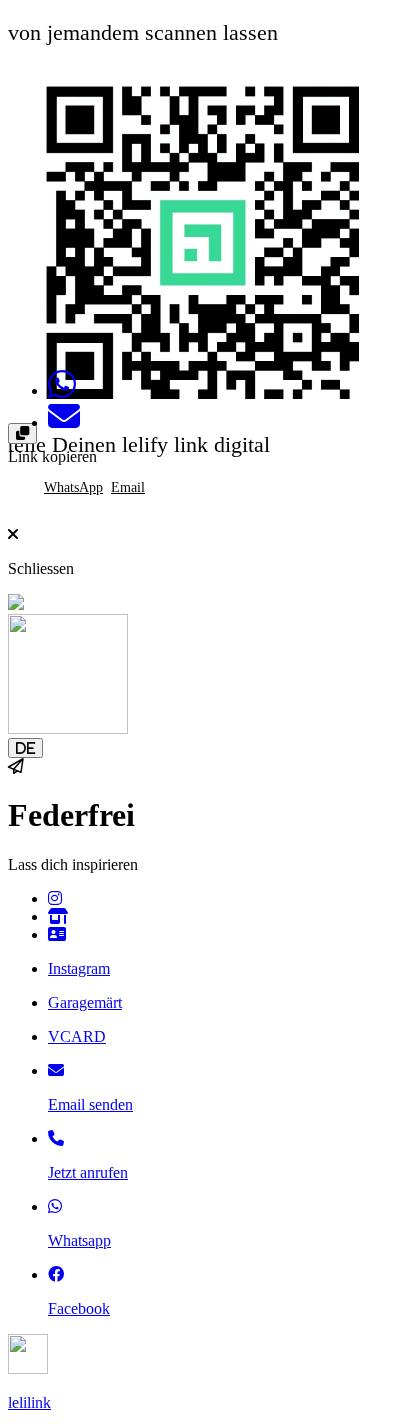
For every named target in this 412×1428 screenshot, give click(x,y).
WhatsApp (73, 487)
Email (128, 487)
